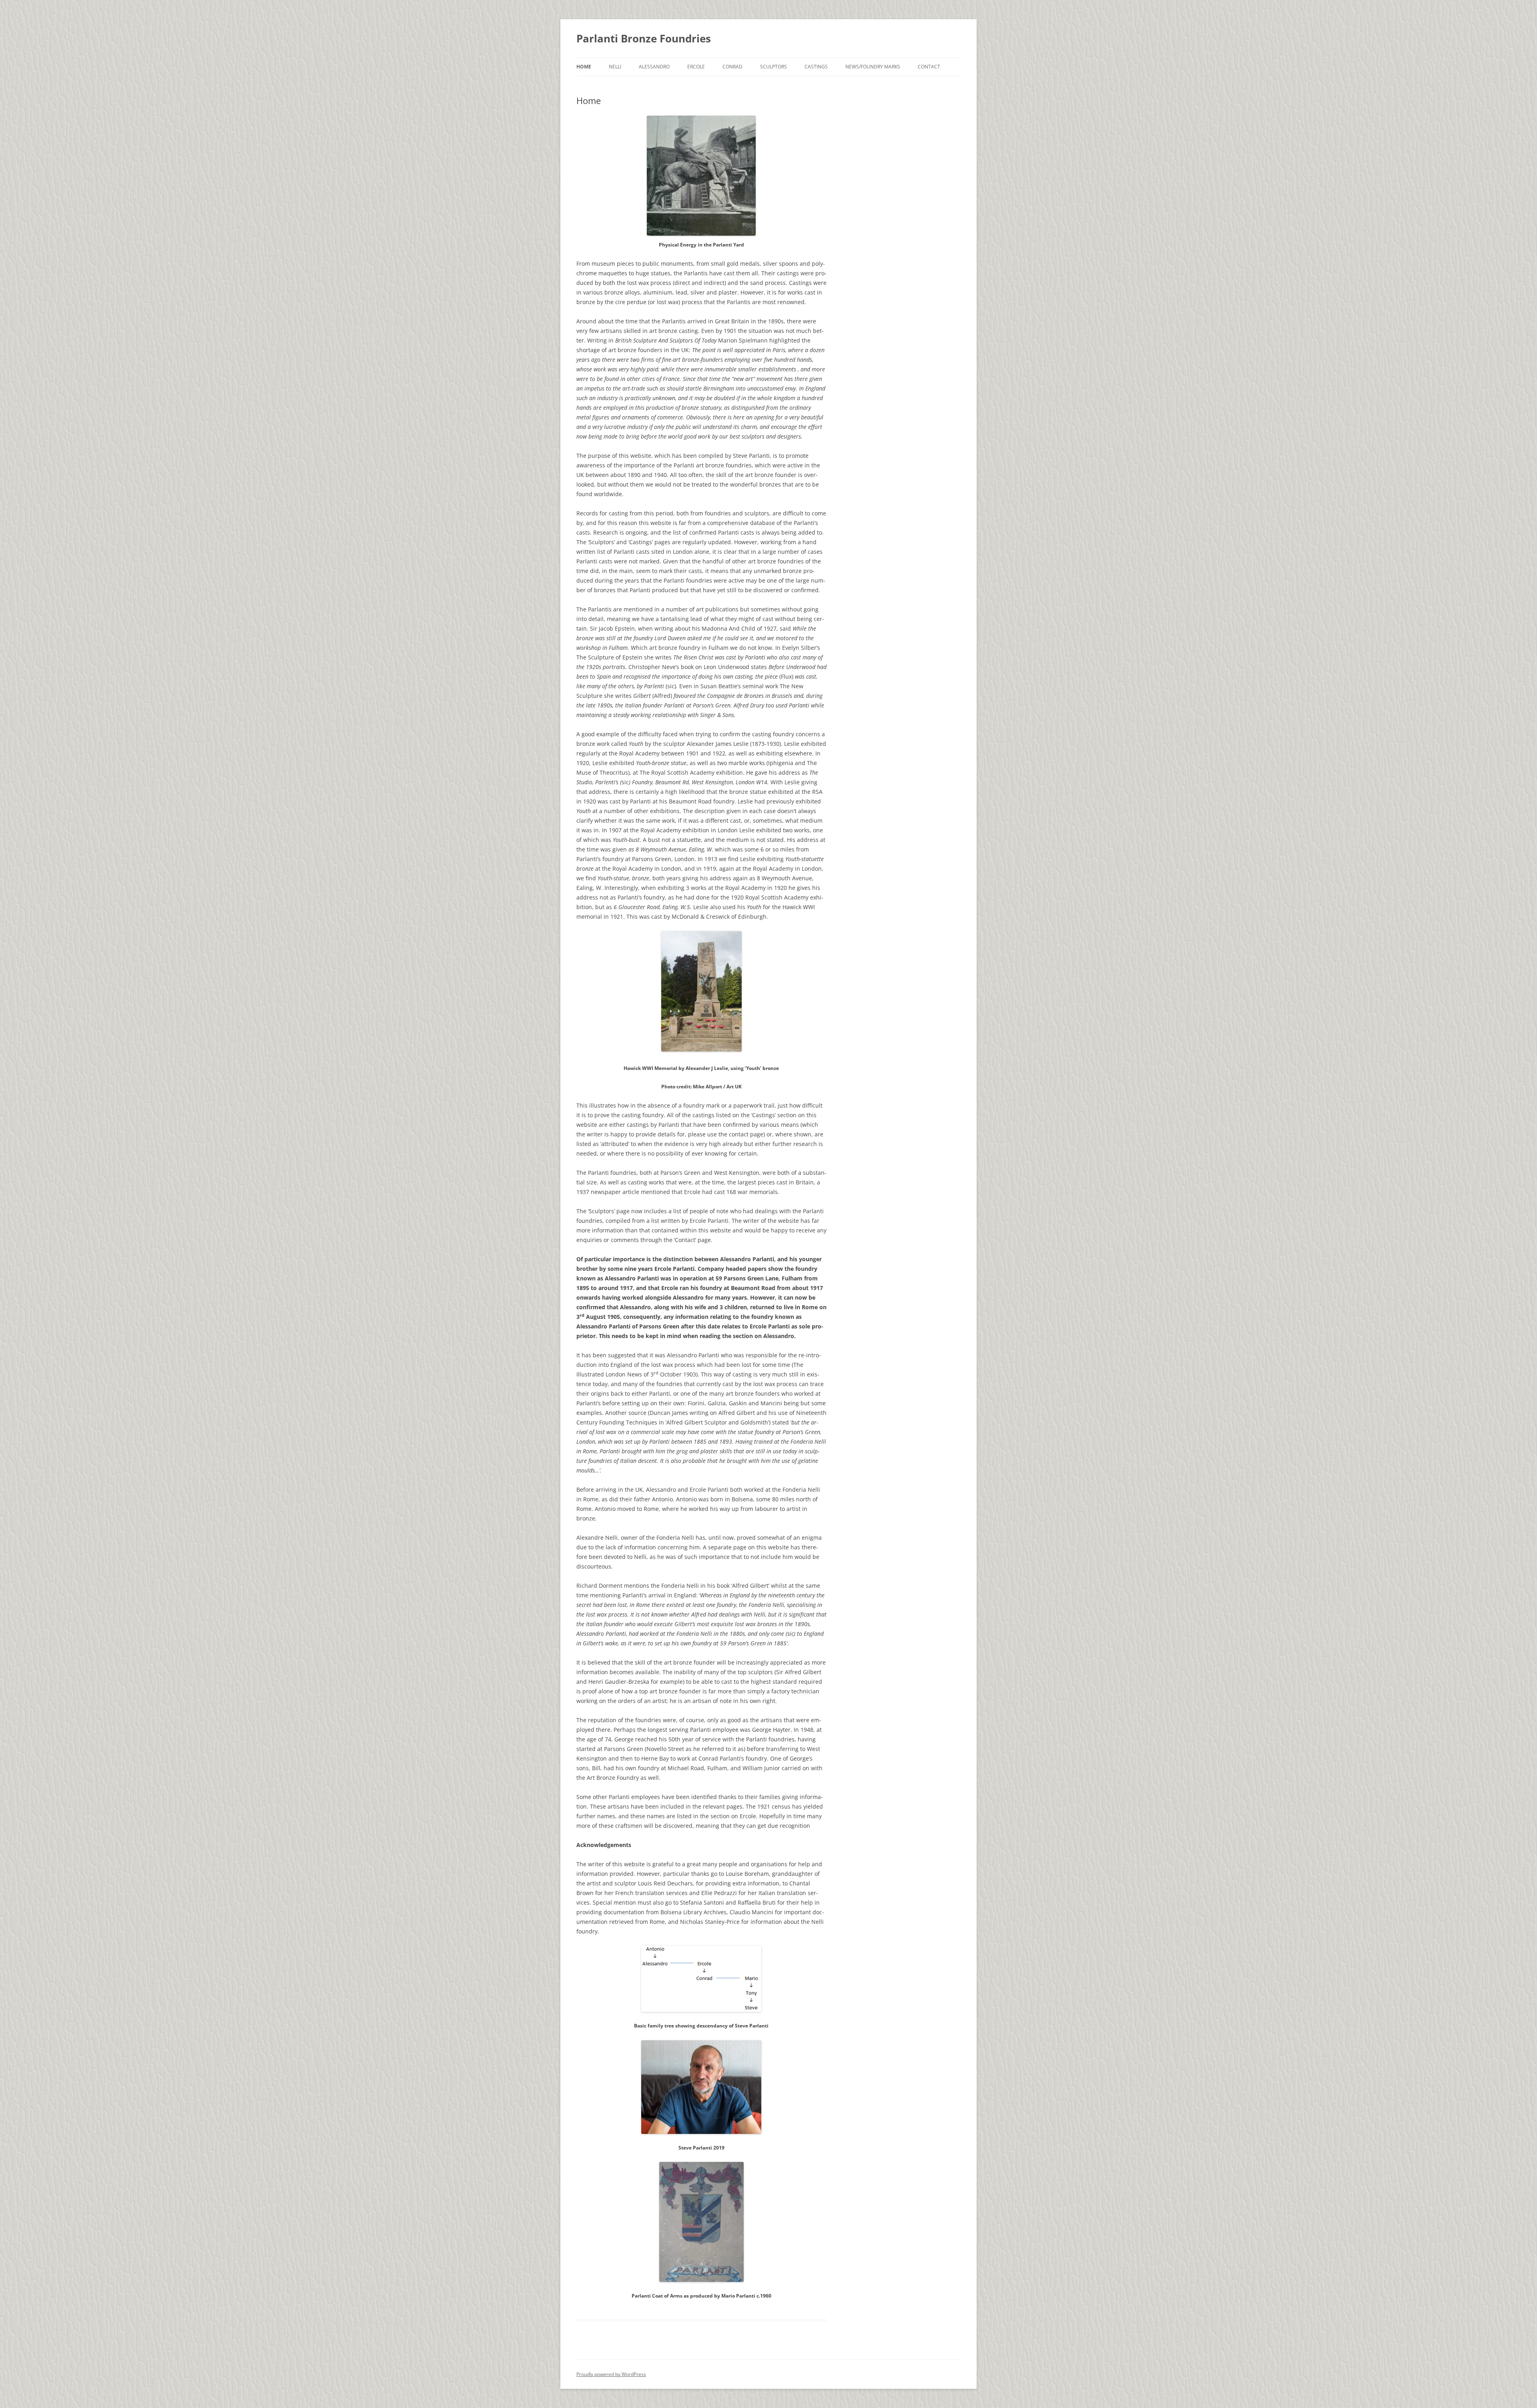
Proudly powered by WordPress (611, 2374)
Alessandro (654, 67)
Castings (816, 67)
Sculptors (774, 67)
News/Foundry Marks (873, 67)
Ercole (696, 67)
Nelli (615, 67)
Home (584, 67)
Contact (929, 67)
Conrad (732, 67)
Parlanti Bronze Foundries (644, 38)
